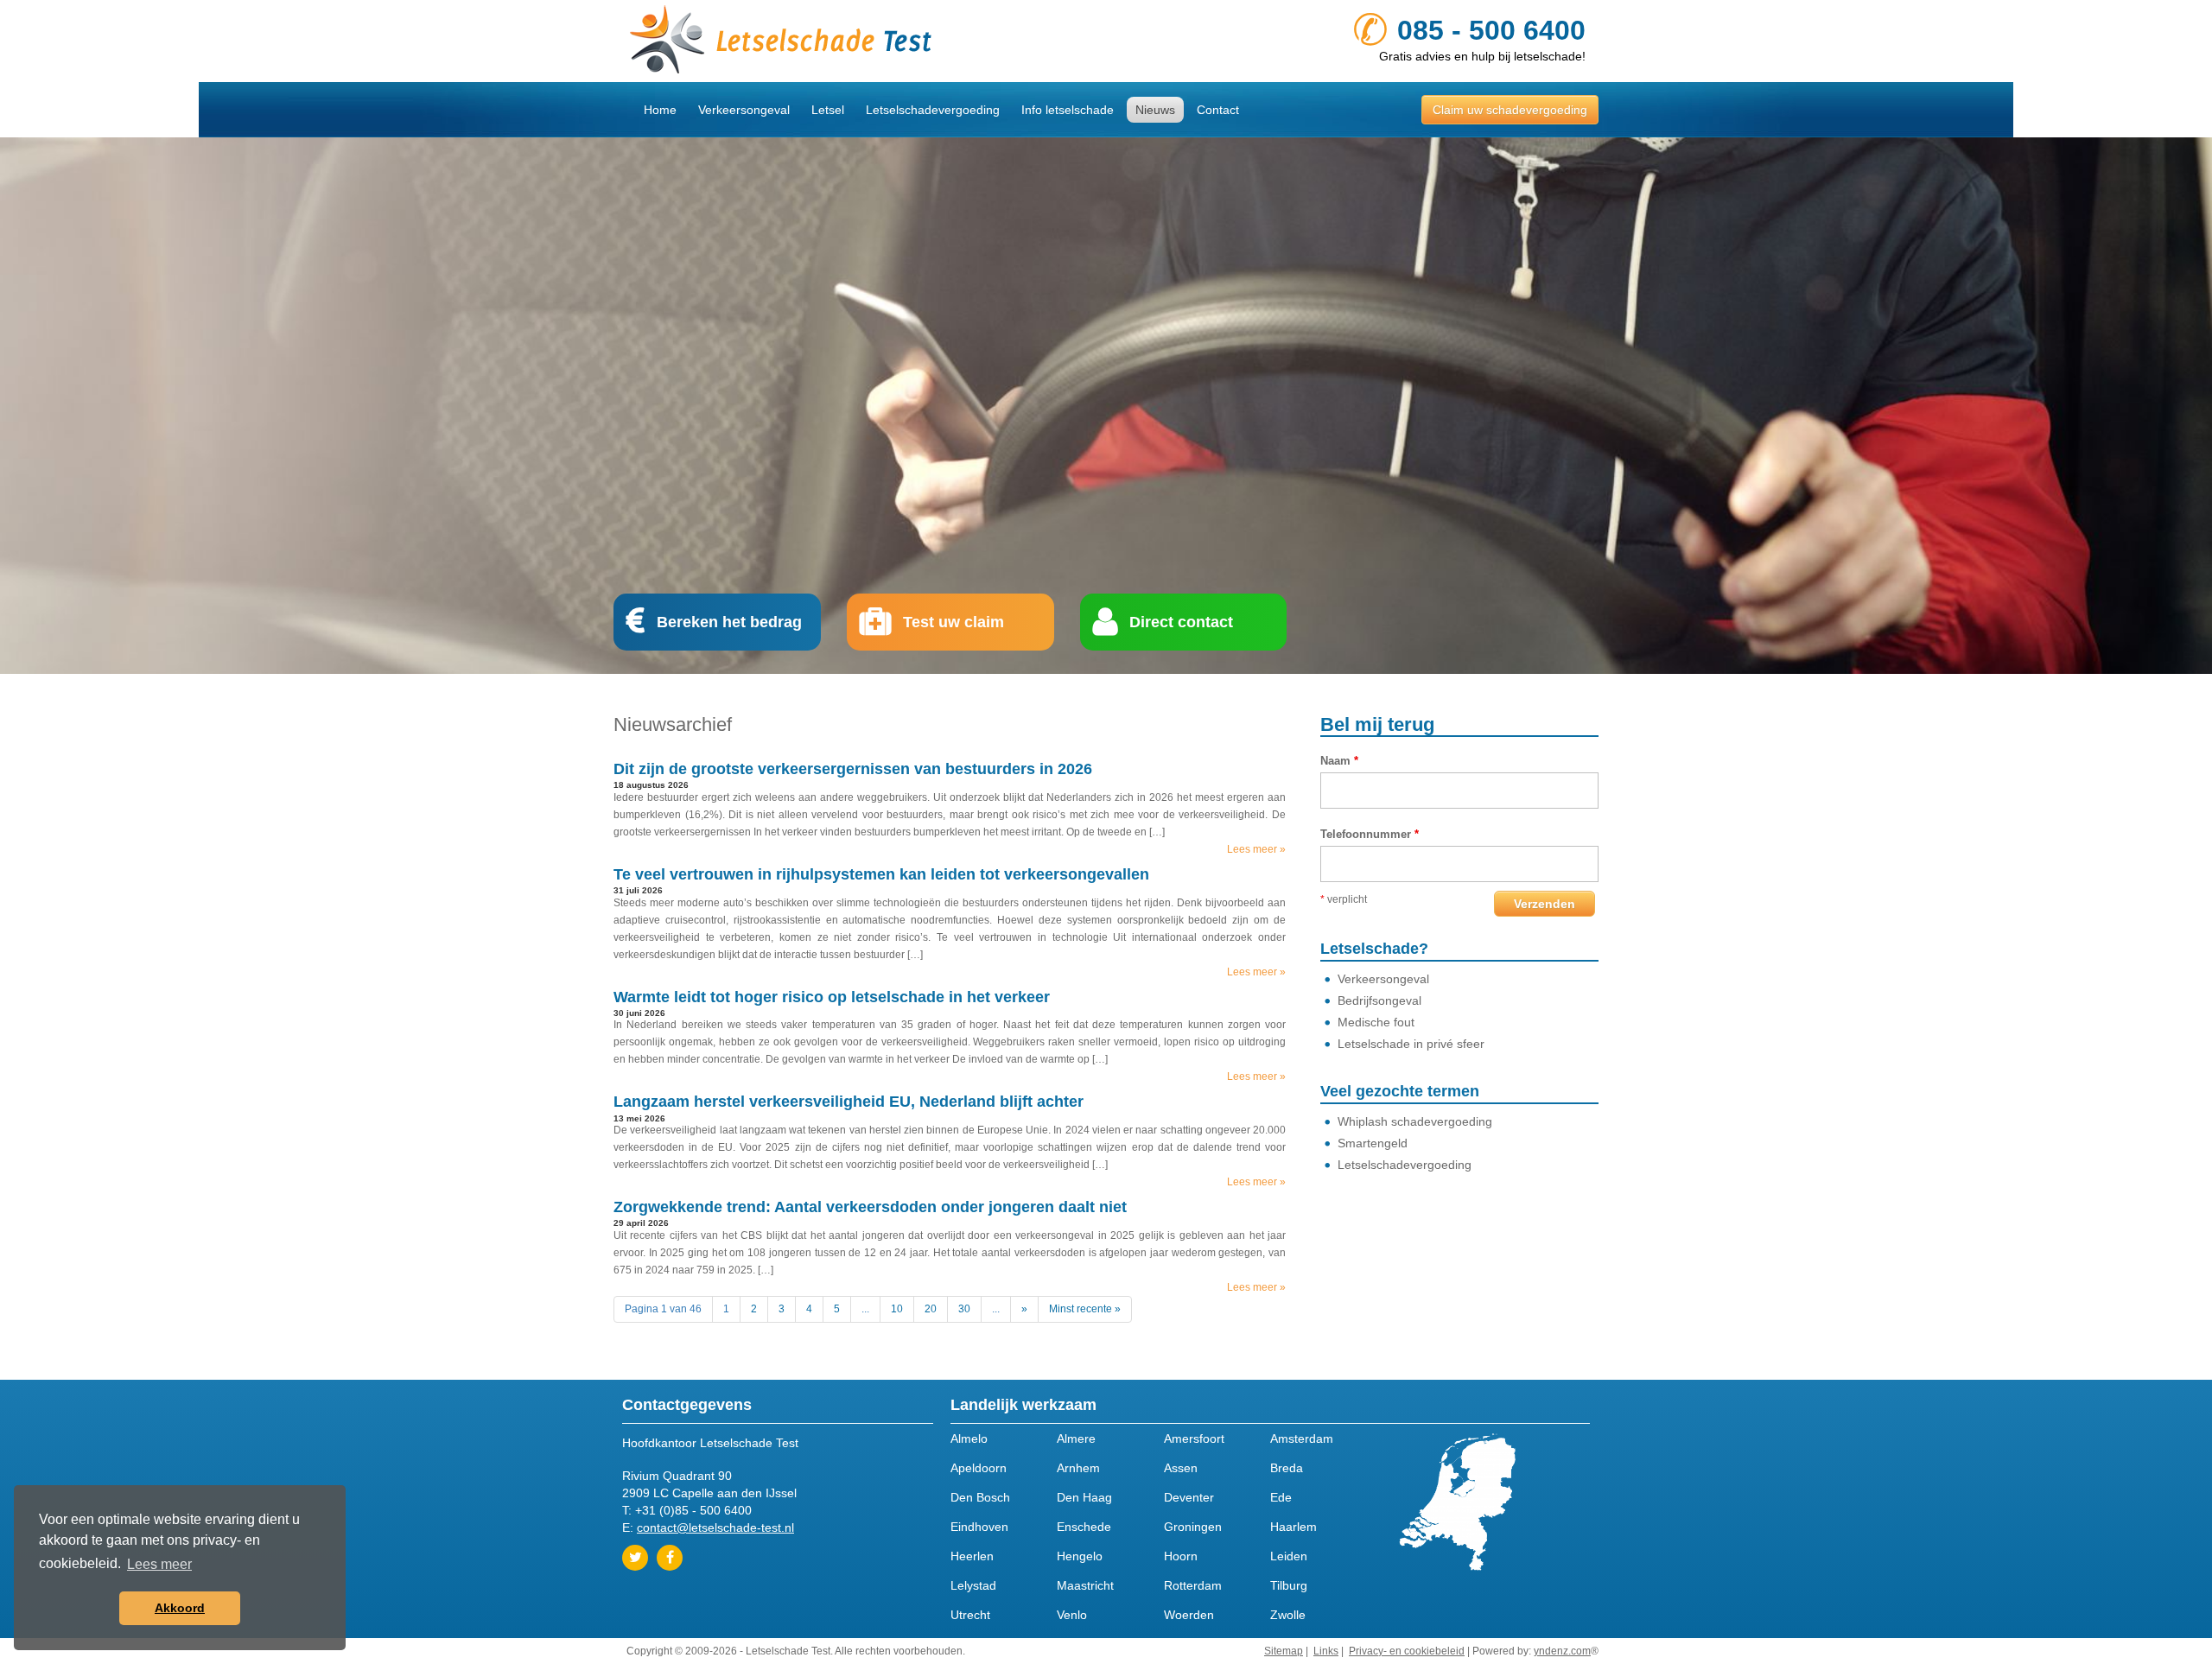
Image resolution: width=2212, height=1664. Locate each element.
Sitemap (1284, 1651)
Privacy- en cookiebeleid (1407, 1651)
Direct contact (1181, 622)
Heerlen (972, 1556)
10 (897, 1309)
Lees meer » (1256, 849)
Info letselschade (1068, 110)
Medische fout (1376, 1022)
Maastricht (1085, 1585)
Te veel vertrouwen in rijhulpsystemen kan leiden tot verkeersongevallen (881, 874)
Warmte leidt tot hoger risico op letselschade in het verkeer (832, 997)
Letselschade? (1374, 949)
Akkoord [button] (180, 1608)
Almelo (969, 1439)
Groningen (1193, 1527)
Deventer (1189, 1497)
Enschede (1084, 1527)
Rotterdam (1193, 1585)
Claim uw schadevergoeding (1510, 110)
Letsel (828, 110)
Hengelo (1080, 1556)
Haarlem (1294, 1527)
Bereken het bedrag (729, 622)
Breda (1287, 1468)
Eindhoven (979, 1527)
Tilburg (1289, 1585)
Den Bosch (980, 1497)
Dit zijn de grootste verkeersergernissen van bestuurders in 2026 (853, 769)
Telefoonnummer (1370, 834)
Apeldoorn (979, 1468)
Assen (1181, 1468)
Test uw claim (953, 622)
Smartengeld (1373, 1143)
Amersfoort (1194, 1439)
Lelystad (973, 1585)
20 (931, 1309)
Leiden (1289, 1556)
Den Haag (1084, 1497)
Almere (1076, 1439)
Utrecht (970, 1615)
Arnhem (1078, 1468)
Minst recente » (1085, 1309)
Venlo (1072, 1615)
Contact (1218, 110)
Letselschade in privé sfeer (1411, 1044)
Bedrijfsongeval (1379, 1000)
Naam (1339, 761)
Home (660, 110)
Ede (1281, 1497)
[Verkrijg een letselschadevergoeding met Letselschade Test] (860, 41)
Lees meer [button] (159, 1564)
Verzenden (1545, 904)
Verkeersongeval (744, 110)
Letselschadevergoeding (933, 110)
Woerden (1189, 1615)
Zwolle (1288, 1615)
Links (1326, 1651)
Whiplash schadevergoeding (1415, 1121)
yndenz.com (1562, 1651)
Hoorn (1181, 1556)
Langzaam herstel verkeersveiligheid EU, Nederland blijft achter (849, 1102)
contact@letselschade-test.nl (715, 1527)
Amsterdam (1302, 1439)
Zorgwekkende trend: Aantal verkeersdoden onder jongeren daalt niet (870, 1207)
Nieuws (1155, 110)
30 (964, 1309)
